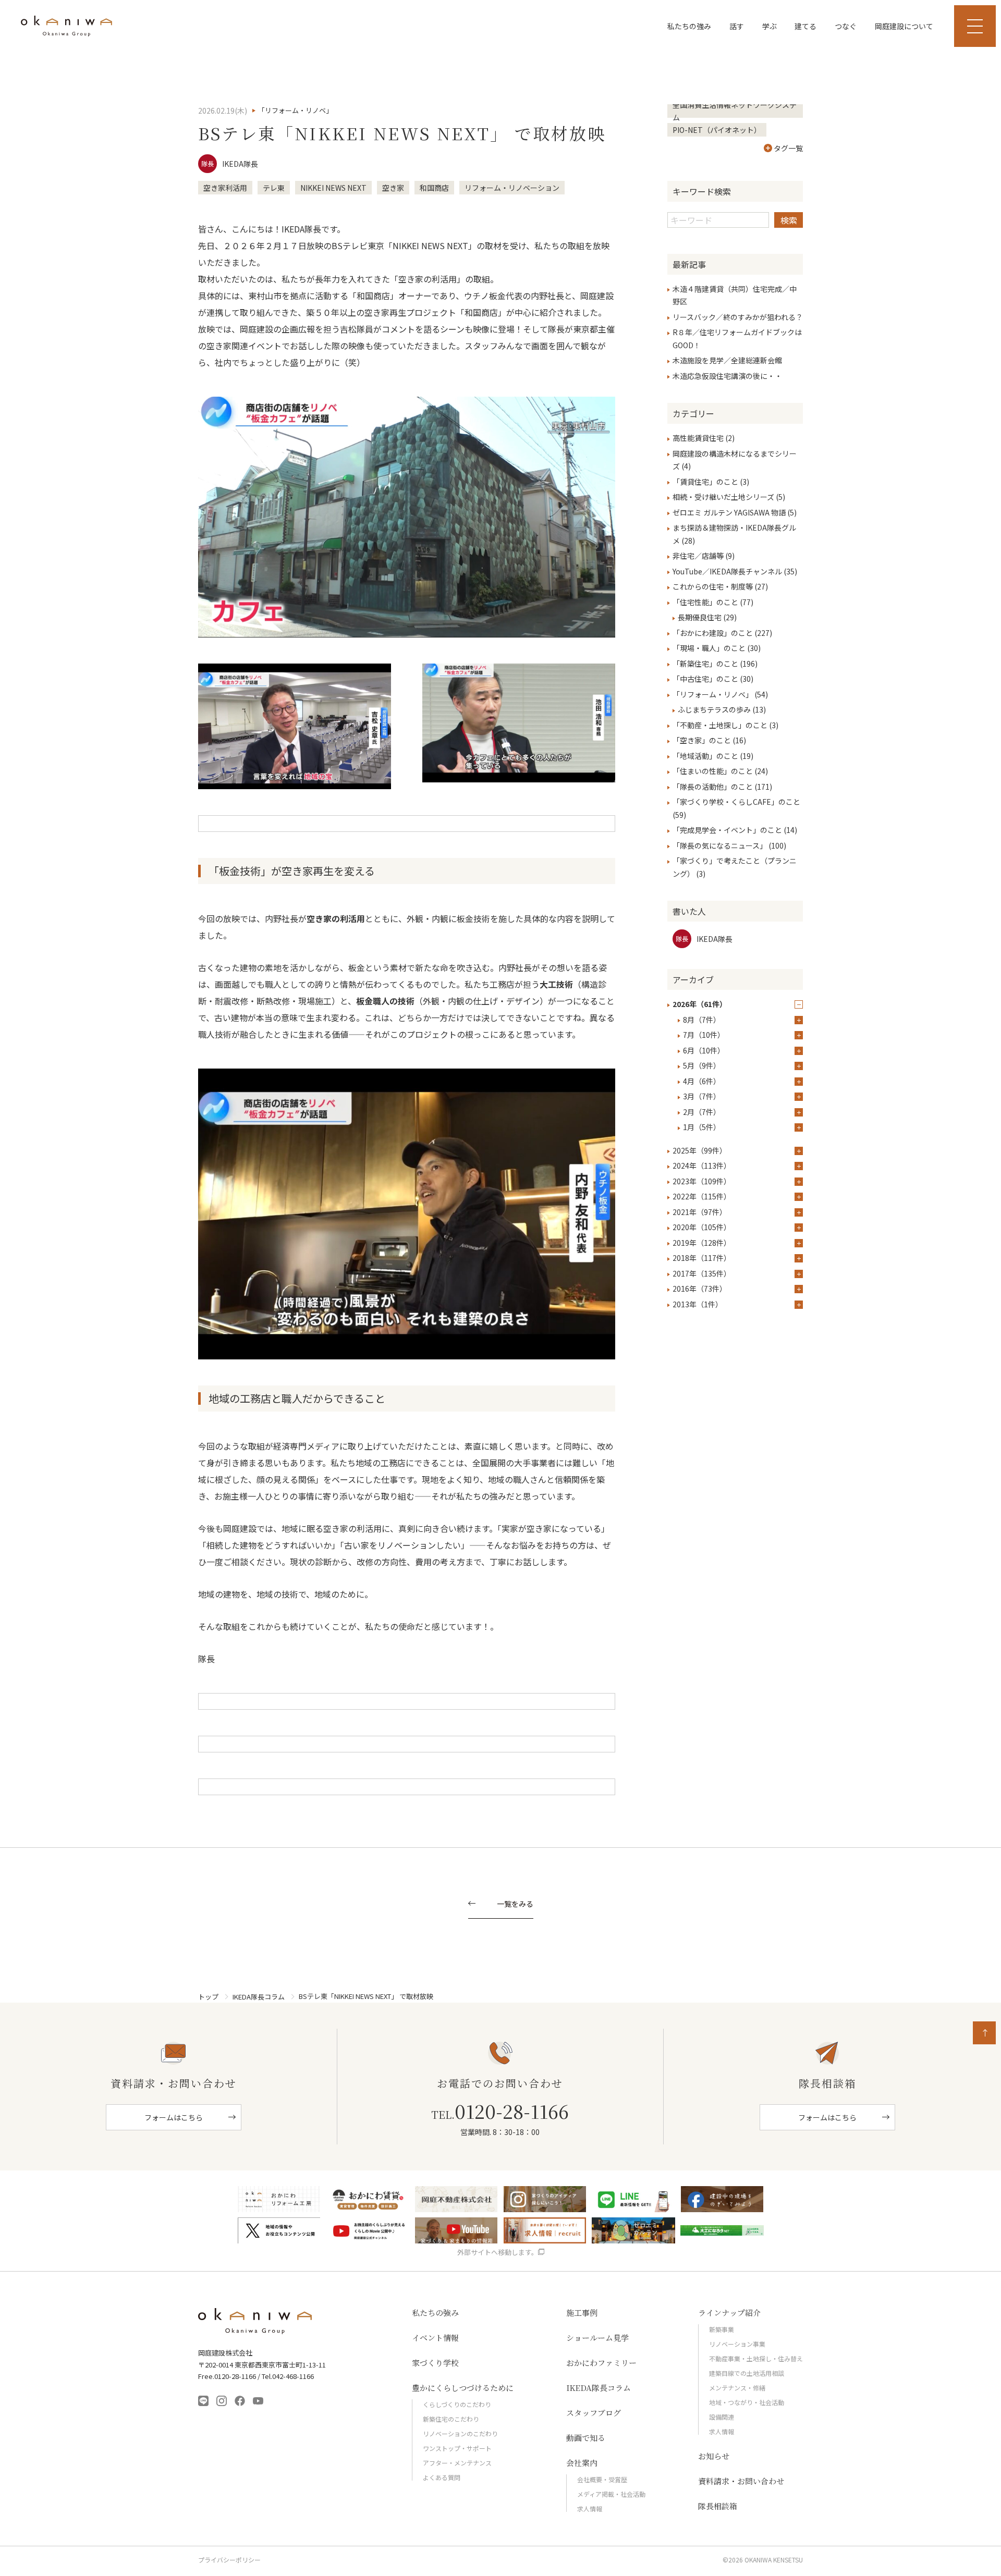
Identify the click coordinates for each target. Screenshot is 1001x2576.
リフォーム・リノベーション (512, 188)
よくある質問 (442, 2477)
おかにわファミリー (601, 2363)
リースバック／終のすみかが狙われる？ (738, 317)
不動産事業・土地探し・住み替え (756, 2358)
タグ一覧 (788, 148)
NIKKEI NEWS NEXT (333, 188)
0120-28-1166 (500, 2111)
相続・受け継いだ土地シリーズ (723, 497)
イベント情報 (435, 2338)
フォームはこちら (174, 2117)
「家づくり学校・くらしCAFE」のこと (736, 802)
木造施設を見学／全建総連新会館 (727, 360)
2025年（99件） (700, 1150)
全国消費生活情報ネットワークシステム (735, 111)
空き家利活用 (225, 188)
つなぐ (846, 26)
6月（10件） (704, 1050)
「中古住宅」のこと (705, 679)
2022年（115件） (702, 1196)
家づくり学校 (435, 2363)
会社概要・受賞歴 (602, 2479)
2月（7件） (702, 1112)
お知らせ (714, 2456)
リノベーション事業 (737, 2344)
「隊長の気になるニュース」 (720, 845)
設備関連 (722, 2417)
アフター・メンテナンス (457, 2463)
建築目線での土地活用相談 (747, 2373)
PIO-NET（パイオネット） (717, 130)
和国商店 (434, 188)
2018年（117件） (702, 1258)
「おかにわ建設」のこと (713, 633)
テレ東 (274, 188)
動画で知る (586, 2438)
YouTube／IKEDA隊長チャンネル (727, 571)
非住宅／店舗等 (698, 556)
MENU (975, 26)
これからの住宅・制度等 (713, 586)
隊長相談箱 (718, 2506)
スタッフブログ (594, 2413)
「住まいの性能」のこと (713, 771)
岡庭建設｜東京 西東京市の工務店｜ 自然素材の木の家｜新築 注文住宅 (66, 26)
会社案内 (582, 2463)
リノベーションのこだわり (460, 2433)
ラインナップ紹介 (729, 2313)
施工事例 (582, 2313)
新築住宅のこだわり (451, 2419)
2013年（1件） (698, 1304)
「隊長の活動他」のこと (713, 787)
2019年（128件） (702, 1243)
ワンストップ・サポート (457, 2448)
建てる (805, 26)
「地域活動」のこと (705, 756)
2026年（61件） (700, 1004)
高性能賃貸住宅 (698, 438)
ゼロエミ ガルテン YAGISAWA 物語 (729, 512)
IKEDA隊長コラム (259, 1997)
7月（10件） (704, 1035)
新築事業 (722, 2329)
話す (737, 26)
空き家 (393, 188)
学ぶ (770, 26)
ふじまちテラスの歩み (714, 709)
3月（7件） (702, 1096)
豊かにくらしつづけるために (463, 2388)
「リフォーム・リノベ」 (713, 694)
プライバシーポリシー (229, 2560)
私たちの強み (689, 26)
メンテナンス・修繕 (737, 2388)
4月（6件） (702, 1081)
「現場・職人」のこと (709, 648)
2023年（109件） (702, 1181)
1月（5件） (702, 1127)
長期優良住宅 (700, 617)
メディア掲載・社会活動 (611, 2494)
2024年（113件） (702, 1166)
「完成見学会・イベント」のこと (727, 830)
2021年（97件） (700, 1212)
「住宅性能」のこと (705, 602)
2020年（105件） (702, 1227)
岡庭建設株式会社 (255, 2321)
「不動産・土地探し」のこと (720, 725)
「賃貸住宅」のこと (705, 482)
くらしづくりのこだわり (457, 2404)
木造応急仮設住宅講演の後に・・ (727, 376)
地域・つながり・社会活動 (747, 2402)
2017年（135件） (702, 1273)
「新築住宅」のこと (705, 664)
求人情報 (590, 2508)
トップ (208, 1997)
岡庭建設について (904, 26)
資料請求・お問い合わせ (741, 2481)
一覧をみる (515, 1904)
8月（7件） (702, 1020)
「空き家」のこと (702, 740)
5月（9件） (702, 1065)
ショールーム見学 (597, 2338)
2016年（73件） (700, 1289)
